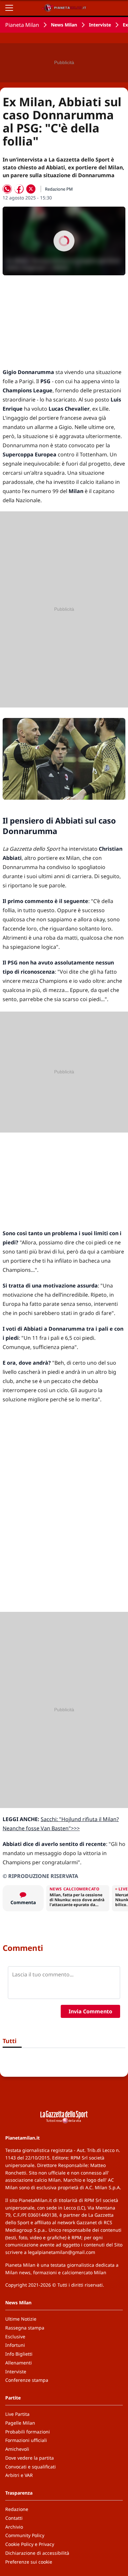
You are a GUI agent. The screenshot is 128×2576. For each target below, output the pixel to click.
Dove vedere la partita (30, 2458)
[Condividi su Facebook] (19, 189)
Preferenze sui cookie (29, 2562)
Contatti (14, 2518)
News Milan (64, 25)
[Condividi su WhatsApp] (7, 189)
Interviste (100, 25)
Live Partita (17, 2414)
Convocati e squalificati (31, 2467)
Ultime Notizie (21, 2319)
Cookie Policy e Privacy (30, 2544)
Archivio (14, 2527)
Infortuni (15, 2345)
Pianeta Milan (22, 25)
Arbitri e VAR (19, 2475)
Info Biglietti (19, 2354)
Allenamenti (19, 2363)
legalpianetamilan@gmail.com (62, 2252)
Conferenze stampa (27, 2380)
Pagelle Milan (20, 2423)
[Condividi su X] (31, 189)
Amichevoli (17, 2449)
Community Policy (25, 2535)
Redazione (17, 2509)
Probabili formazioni (28, 2432)
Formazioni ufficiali (26, 2440)
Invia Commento (90, 2011)
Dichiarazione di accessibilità (37, 2553)
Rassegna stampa (25, 2328)
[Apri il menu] (9, 8)
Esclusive (15, 2337)
